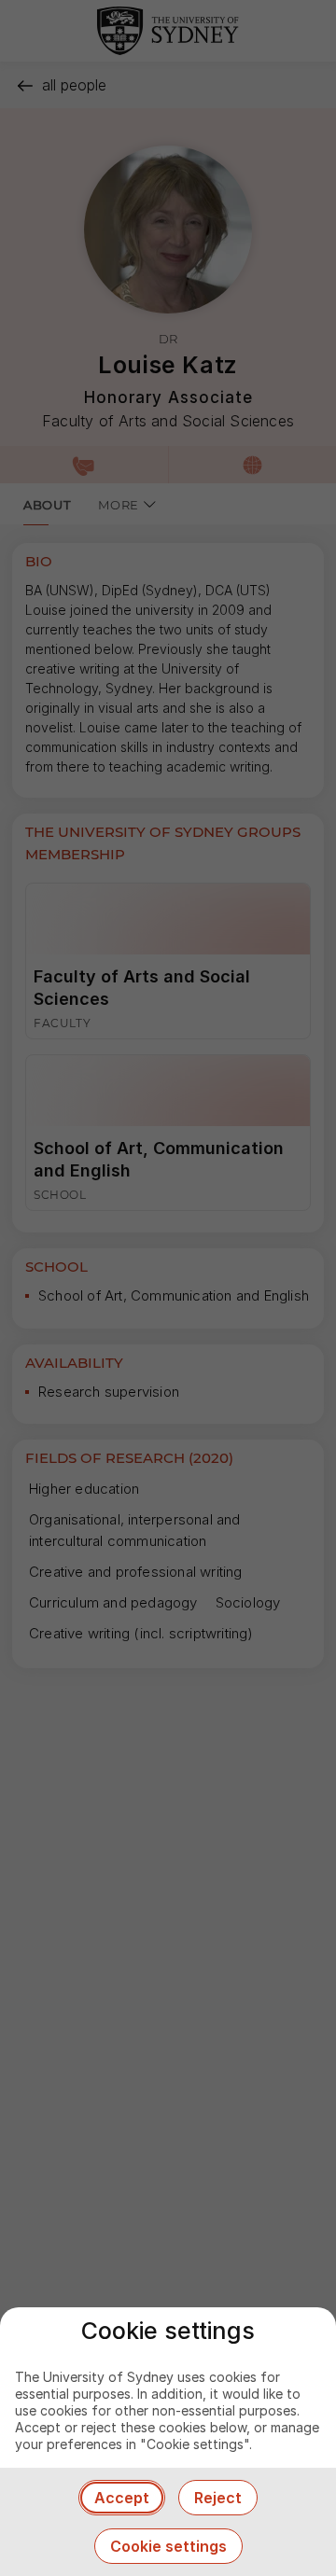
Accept (122, 2498)
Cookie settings (168, 2546)
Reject (218, 2498)
